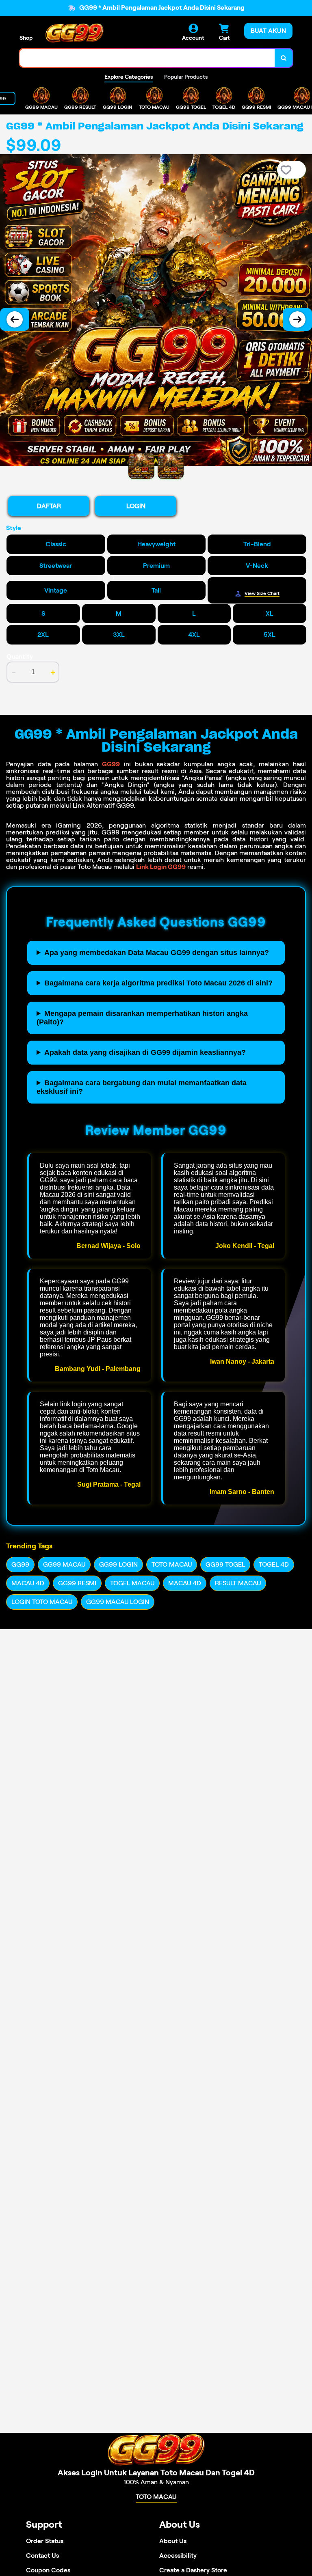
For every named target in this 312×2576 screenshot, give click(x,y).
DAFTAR (49, 506)
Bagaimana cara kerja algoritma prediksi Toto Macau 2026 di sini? (158, 983)
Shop (26, 38)
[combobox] (147, 58)
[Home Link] (74, 33)
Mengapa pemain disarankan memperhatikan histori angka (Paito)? (142, 1018)
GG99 (111, 764)
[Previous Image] (15, 319)
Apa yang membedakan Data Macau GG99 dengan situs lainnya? (157, 953)
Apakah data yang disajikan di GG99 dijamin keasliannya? (145, 1052)
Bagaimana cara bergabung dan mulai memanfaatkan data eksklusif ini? (142, 1087)
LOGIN (136, 506)
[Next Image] (297, 319)
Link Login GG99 (161, 867)
